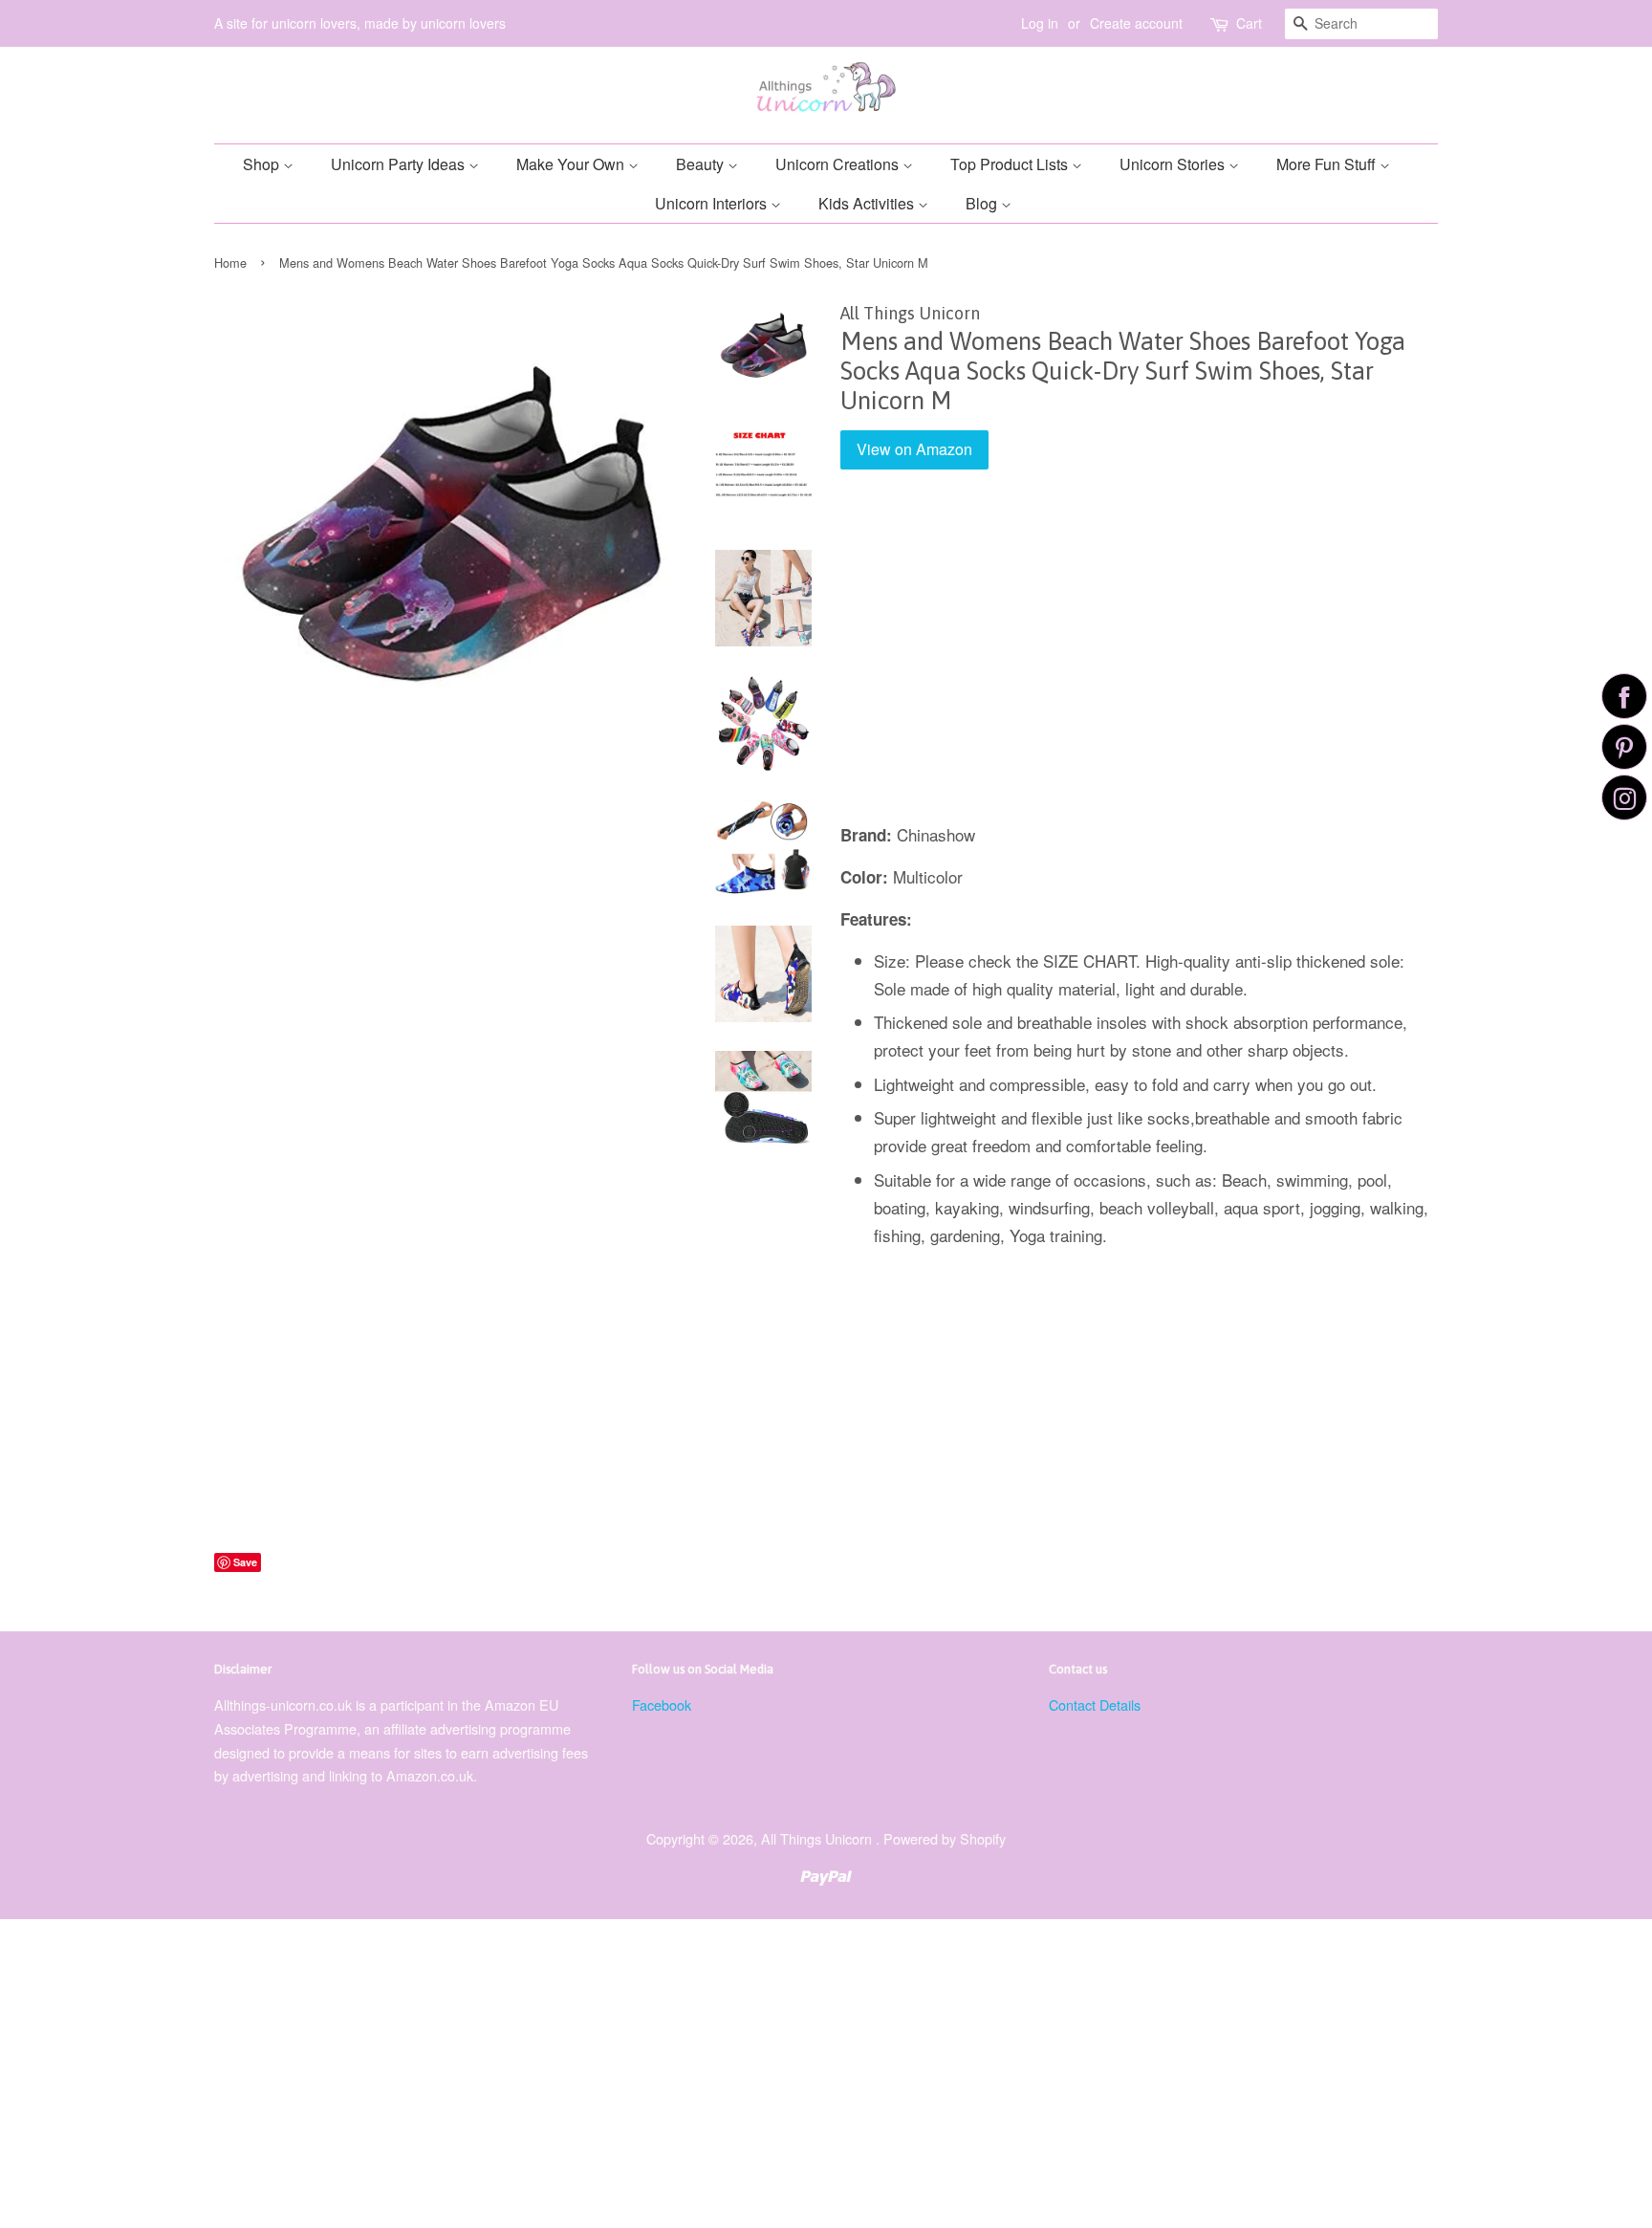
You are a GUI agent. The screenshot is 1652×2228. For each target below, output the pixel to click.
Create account (1136, 23)
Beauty (702, 164)
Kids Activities (868, 203)
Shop (263, 164)
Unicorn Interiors (713, 203)
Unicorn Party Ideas (400, 164)
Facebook (662, 1704)
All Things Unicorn (818, 1838)
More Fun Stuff (1328, 164)
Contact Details (1095, 1704)
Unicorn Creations (839, 164)
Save (245, 1562)
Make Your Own (572, 164)
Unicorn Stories (1174, 164)
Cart (1249, 23)
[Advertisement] (1139, 660)
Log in (1040, 23)
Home (230, 262)
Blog (983, 203)
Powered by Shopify (945, 1838)
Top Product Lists (1011, 164)
